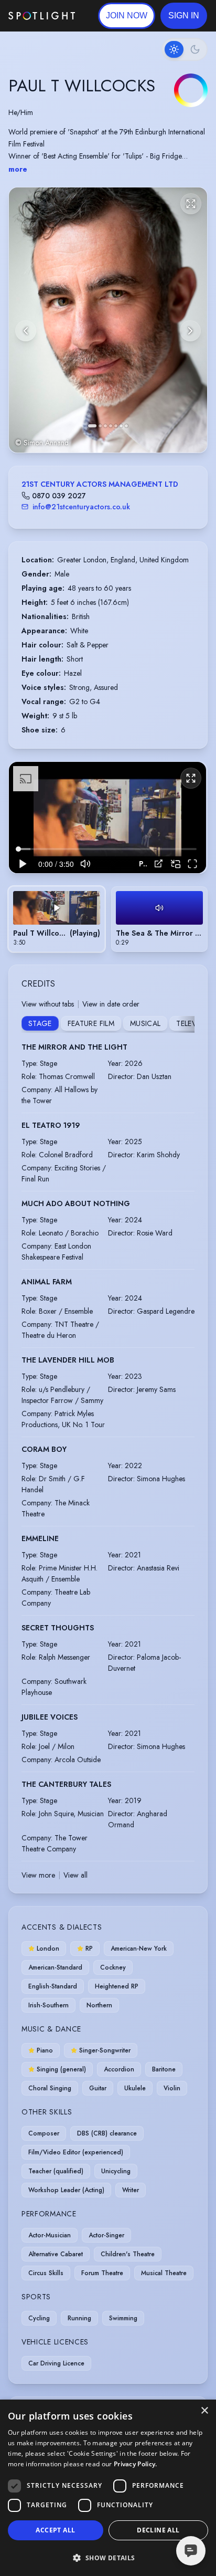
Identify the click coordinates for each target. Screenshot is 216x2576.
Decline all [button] (158, 2530)
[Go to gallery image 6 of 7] (121, 426)
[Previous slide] (26, 331)
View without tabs (48, 1004)
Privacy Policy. (136, 2464)
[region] (107, 818)
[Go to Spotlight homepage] (42, 16)
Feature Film (91, 1023)
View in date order (111, 1004)
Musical (145, 1023)
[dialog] (108, 2488)
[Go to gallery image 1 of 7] (92, 426)
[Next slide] (190, 331)
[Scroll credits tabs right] (186, 1024)
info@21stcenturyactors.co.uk (81, 507)
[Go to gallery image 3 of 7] (105, 426)
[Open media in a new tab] (159, 863)
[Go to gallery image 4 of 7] (111, 426)
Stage (40, 1023)
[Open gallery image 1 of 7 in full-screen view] (108, 320)
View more (38, 1875)
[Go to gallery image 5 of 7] (116, 426)
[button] (184, 16)
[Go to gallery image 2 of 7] (100, 426)
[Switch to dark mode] (185, 49)
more (18, 169)
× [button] (204, 2411)
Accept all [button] (55, 2530)
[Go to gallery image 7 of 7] (126, 426)
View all (75, 1875)
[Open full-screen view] (191, 204)
